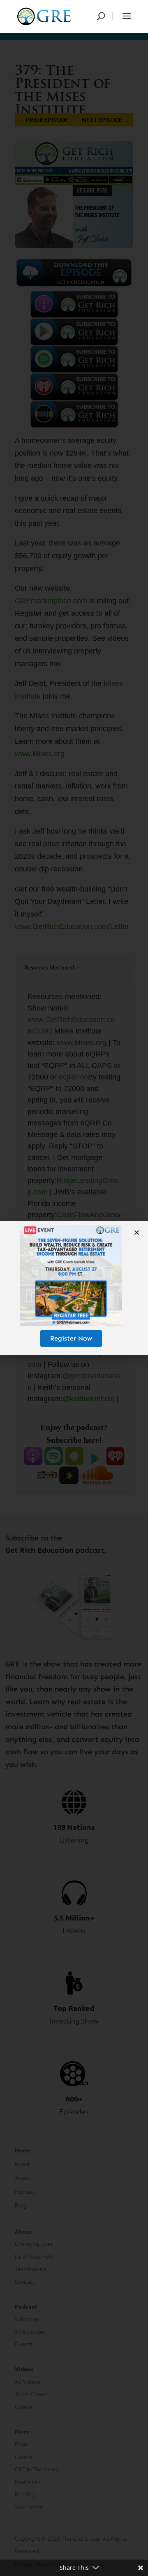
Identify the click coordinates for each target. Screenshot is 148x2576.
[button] (137, 1232)
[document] (74, 1288)
